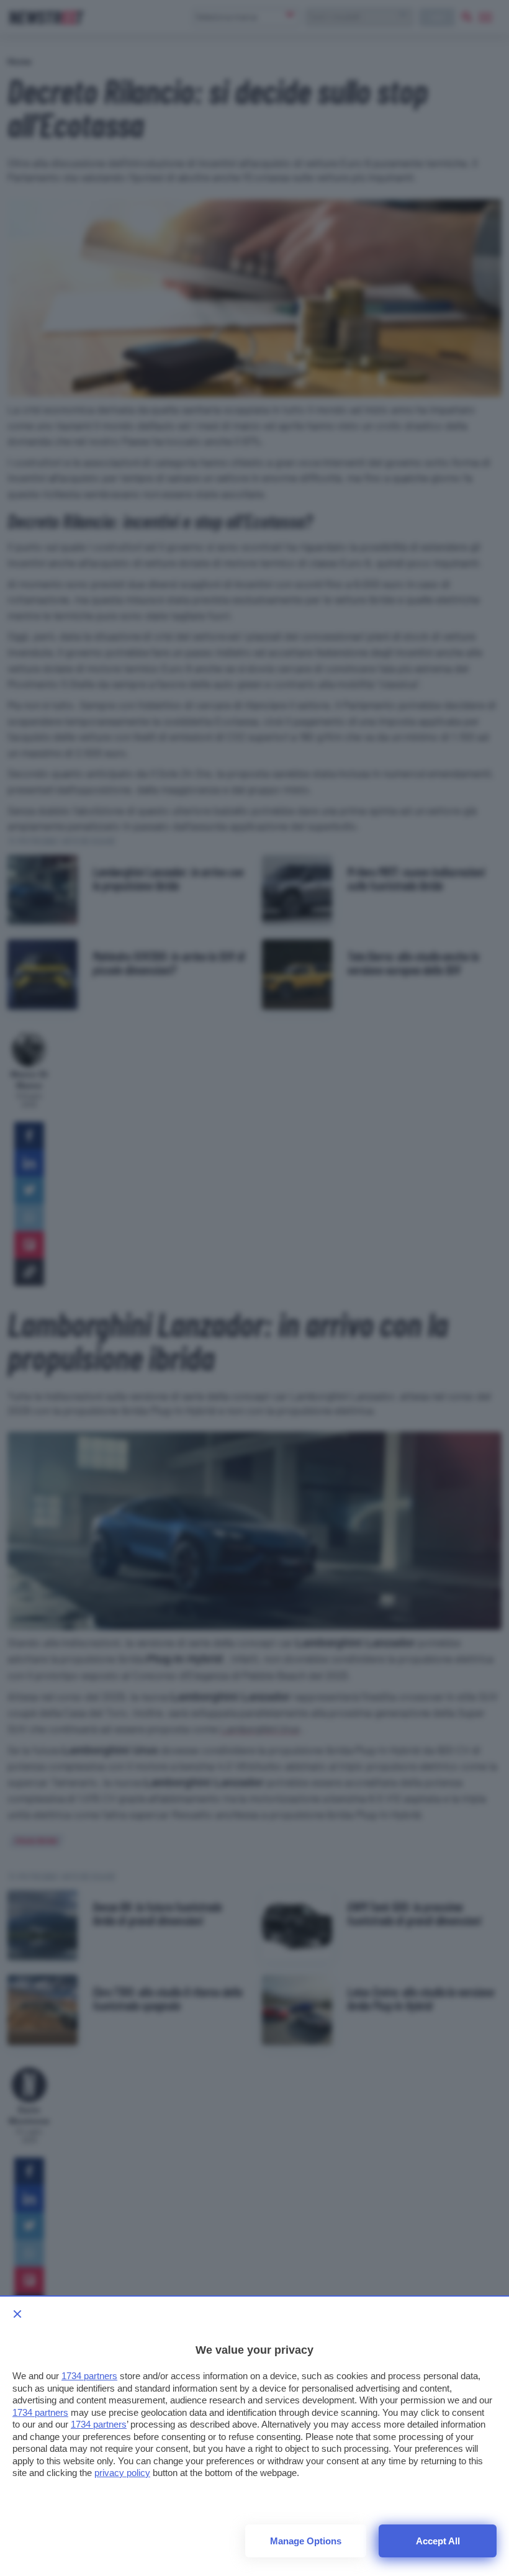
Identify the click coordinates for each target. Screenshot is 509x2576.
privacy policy (122, 2473)
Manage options (306, 2541)
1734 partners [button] (89, 2376)
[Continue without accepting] (17, 2314)
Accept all (438, 2541)
